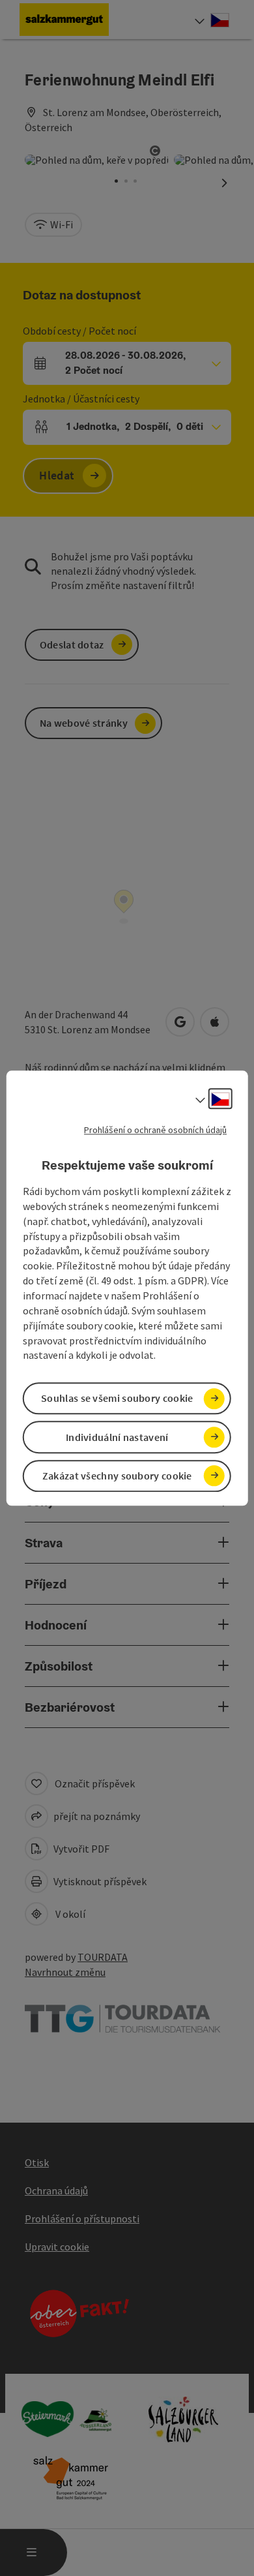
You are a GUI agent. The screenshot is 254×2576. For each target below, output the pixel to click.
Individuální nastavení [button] (117, 1437)
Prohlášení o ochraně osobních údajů (155, 1130)
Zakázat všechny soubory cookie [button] (117, 1476)
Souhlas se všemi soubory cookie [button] (117, 1399)
